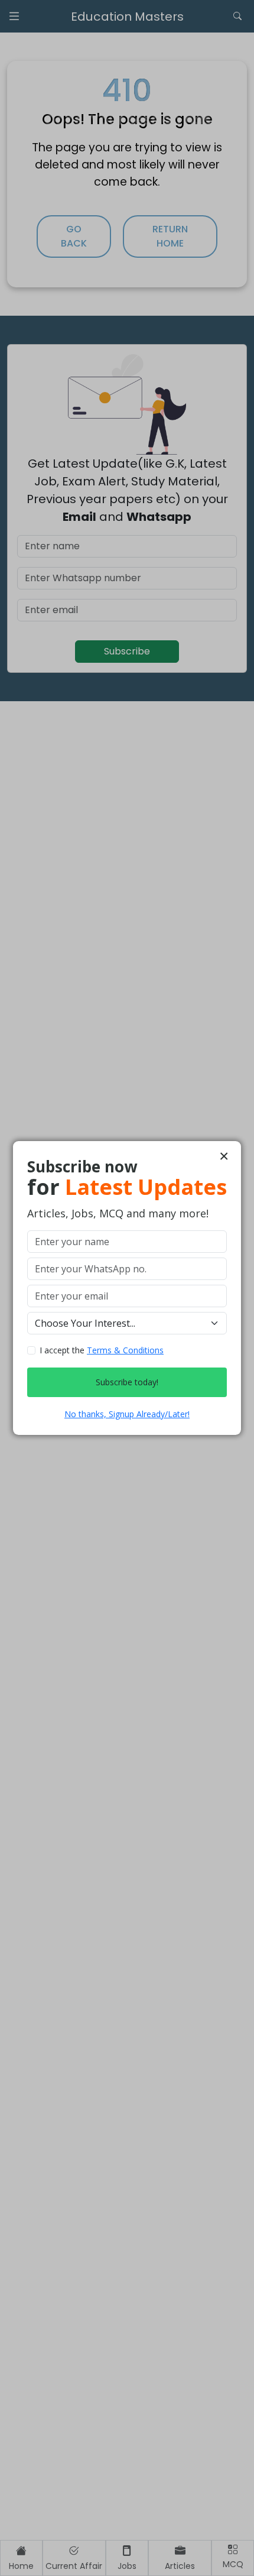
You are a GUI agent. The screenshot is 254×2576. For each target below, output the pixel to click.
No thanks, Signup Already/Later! (127, 1414)
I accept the (102, 1350)
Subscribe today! (127, 1382)
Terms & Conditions (125, 1350)
